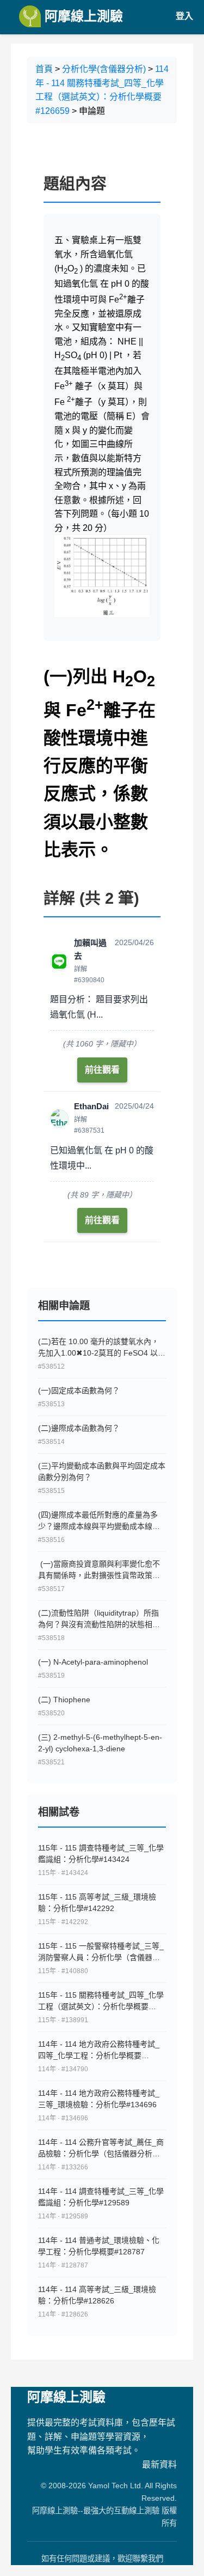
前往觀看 (102, 1070)
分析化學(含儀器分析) (104, 69)
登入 (184, 16)
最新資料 (159, 2465)
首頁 (44, 69)
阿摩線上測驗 (82, 16)
